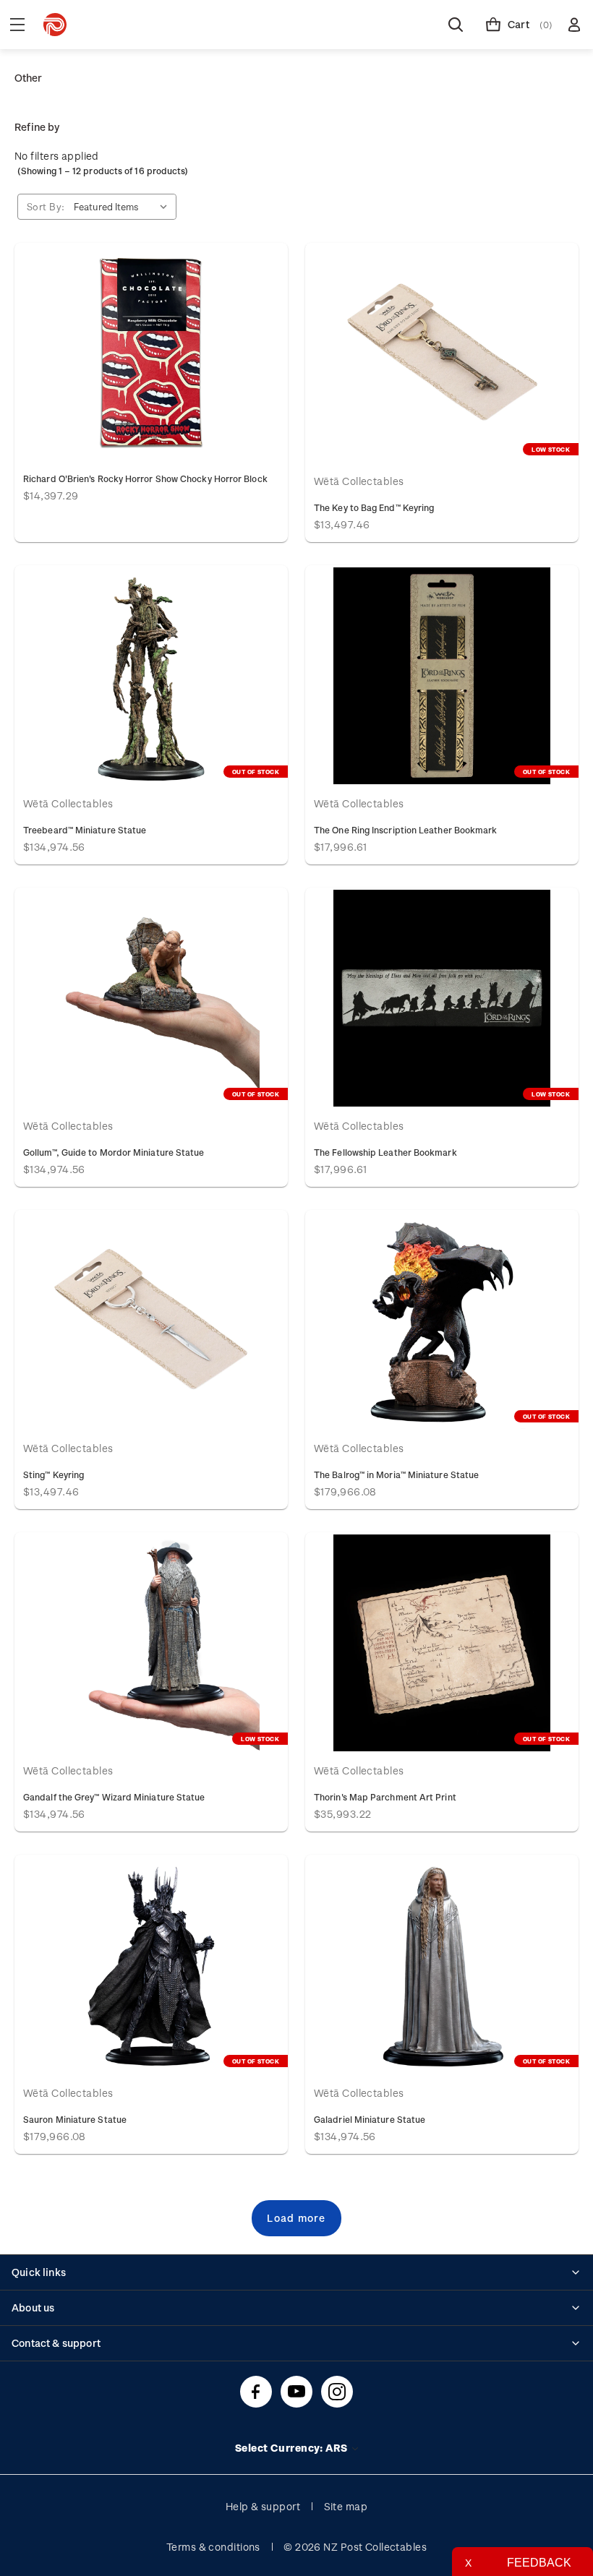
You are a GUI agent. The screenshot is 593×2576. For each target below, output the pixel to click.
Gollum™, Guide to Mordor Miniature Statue (114, 1152)
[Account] (574, 25)
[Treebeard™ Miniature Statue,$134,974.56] (151, 676)
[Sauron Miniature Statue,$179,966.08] (151, 1965)
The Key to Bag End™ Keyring (374, 507)
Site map (346, 2506)
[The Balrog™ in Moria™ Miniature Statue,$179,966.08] (442, 1321)
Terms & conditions (213, 2547)
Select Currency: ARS (293, 2448)
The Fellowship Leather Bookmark (385, 1152)
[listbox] (124, 207)
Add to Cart (151, 353)
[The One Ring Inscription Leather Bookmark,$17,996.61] (442, 676)
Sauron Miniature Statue (75, 2119)
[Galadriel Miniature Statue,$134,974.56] (442, 1965)
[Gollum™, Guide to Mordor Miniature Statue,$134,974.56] (151, 998)
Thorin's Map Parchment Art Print (385, 1797)
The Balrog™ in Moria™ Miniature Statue (396, 1474)
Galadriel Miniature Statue (370, 2119)
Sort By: (46, 206)
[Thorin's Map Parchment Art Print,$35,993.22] (442, 1643)
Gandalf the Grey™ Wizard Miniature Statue (114, 1797)
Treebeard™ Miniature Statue (85, 830)
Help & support (263, 2506)
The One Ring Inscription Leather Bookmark (406, 830)
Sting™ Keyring (54, 1474)
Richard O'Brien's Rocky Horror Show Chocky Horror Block (145, 478)
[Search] (456, 25)
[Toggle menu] (17, 25)
